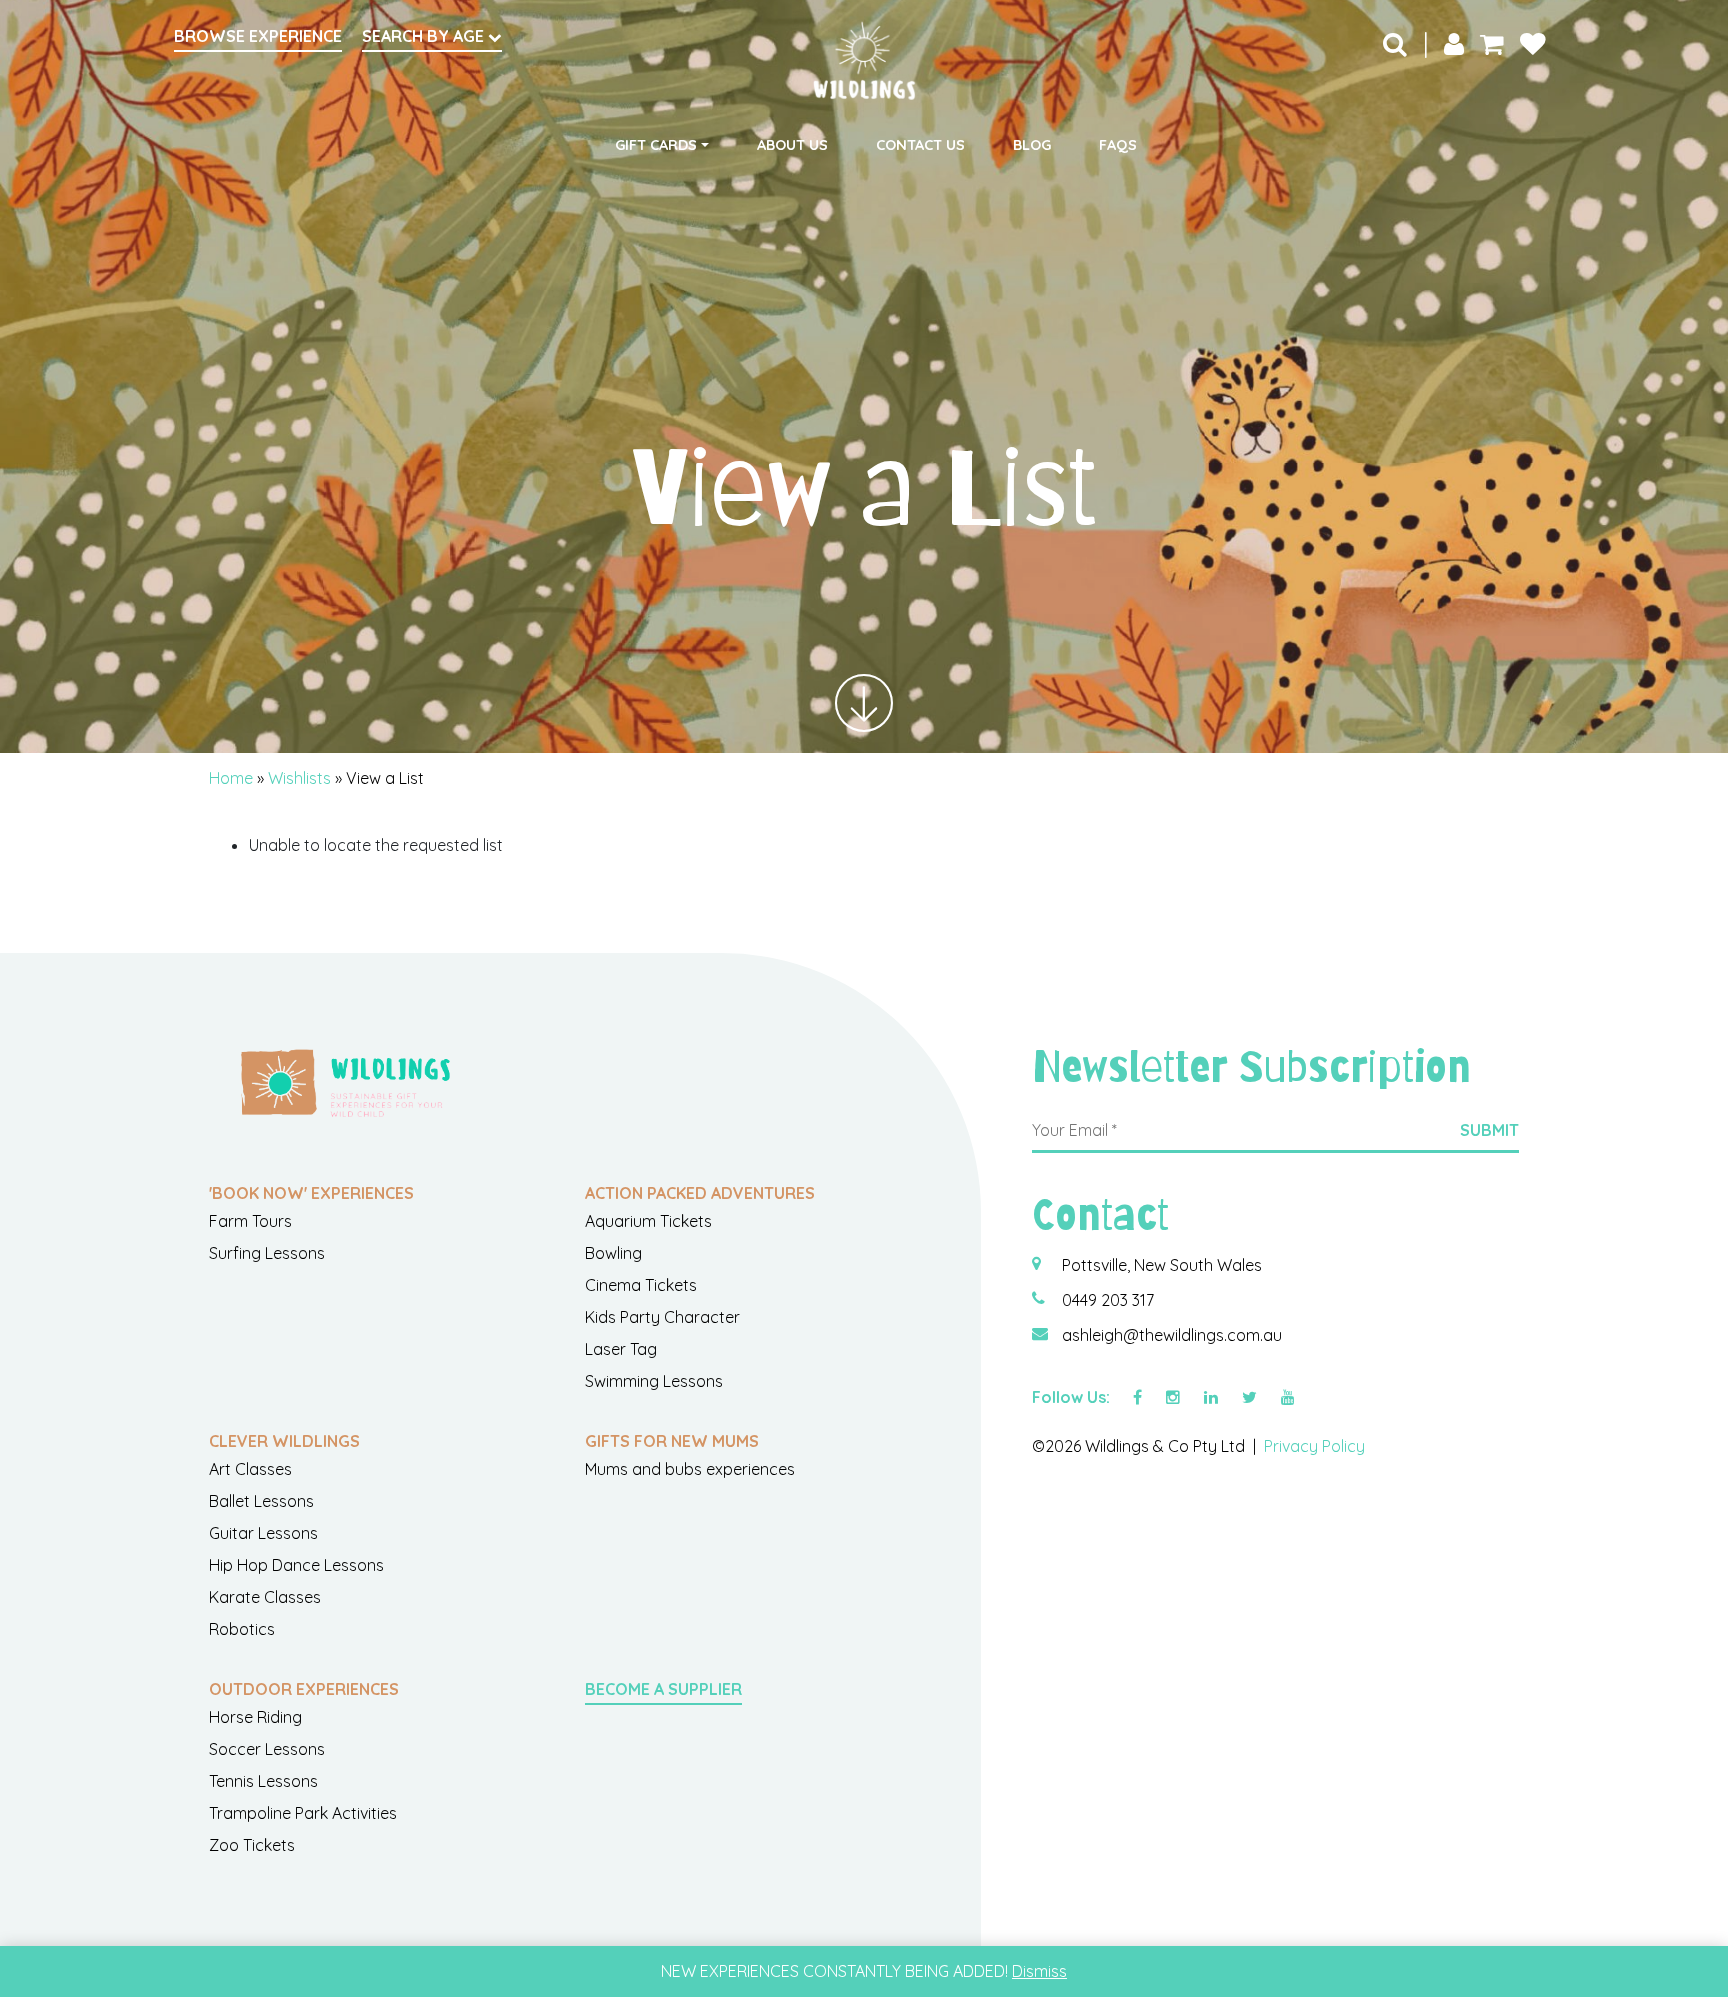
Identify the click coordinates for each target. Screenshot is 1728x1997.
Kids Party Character (662, 1317)
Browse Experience (258, 36)
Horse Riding (255, 1717)
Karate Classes (265, 1597)
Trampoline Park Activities (303, 1813)
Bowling (613, 1253)
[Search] (1395, 43)
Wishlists (299, 778)
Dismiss (1039, 1971)
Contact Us (920, 145)
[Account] (1454, 43)
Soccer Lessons (267, 1749)
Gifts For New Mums (672, 1441)
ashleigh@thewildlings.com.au (1172, 1335)
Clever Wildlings (284, 1441)
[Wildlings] (864, 61)
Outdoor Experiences (304, 1689)
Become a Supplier (663, 1689)
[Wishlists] (1533, 43)
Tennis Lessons (263, 1781)
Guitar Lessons (263, 1533)
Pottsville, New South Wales (1162, 1265)
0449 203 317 (1108, 1300)
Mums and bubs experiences (690, 1469)
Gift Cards (656, 145)
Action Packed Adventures (700, 1193)
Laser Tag (621, 1349)
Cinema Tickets (641, 1285)
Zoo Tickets (252, 1845)
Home (231, 778)
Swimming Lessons (654, 1381)
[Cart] (1492, 43)
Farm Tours (250, 1221)
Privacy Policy (1314, 1446)
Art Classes (250, 1469)
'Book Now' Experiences (311, 1193)
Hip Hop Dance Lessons (296, 1565)
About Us (792, 145)
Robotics (242, 1629)
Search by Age (425, 36)
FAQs (1118, 145)
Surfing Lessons (267, 1253)
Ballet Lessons (261, 1501)
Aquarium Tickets (648, 1221)
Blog (1032, 145)
